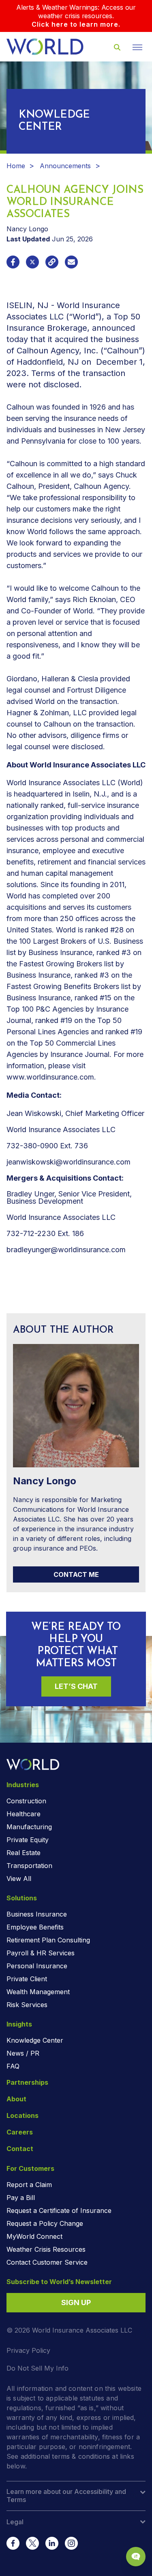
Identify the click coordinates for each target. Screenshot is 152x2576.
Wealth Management (38, 1992)
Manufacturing (29, 1827)
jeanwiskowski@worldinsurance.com (69, 1162)
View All (19, 1879)
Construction (26, 1801)
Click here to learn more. (76, 24)
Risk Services (27, 2005)
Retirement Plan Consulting (48, 1940)
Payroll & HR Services (41, 1953)
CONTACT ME (76, 1574)
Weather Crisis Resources (46, 2249)
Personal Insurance (37, 1966)
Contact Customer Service (47, 2262)
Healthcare (24, 1814)
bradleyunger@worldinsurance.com (66, 1250)
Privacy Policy (28, 2350)
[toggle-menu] (137, 47)
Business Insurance (37, 1914)
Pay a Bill (21, 2198)
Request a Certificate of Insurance (59, 2210)
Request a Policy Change (45, 2223)
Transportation (29, 1866)
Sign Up (76, 2302)
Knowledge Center (35, 2040)
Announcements (65, 166)
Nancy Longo (27, 229)
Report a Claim (29, 2185)
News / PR (23, 2053)
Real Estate (24, 1853)
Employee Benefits (35, 1927)
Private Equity (28, 1840)
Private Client (27, 1979)
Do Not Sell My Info (37, 2368)
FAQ (13, 2066)
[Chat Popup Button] (136, 2557)
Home (16, 166)
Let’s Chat (76, 1686)
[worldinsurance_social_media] (13, 2543)
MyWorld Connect (34, 2236)
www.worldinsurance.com (50, 1077)
